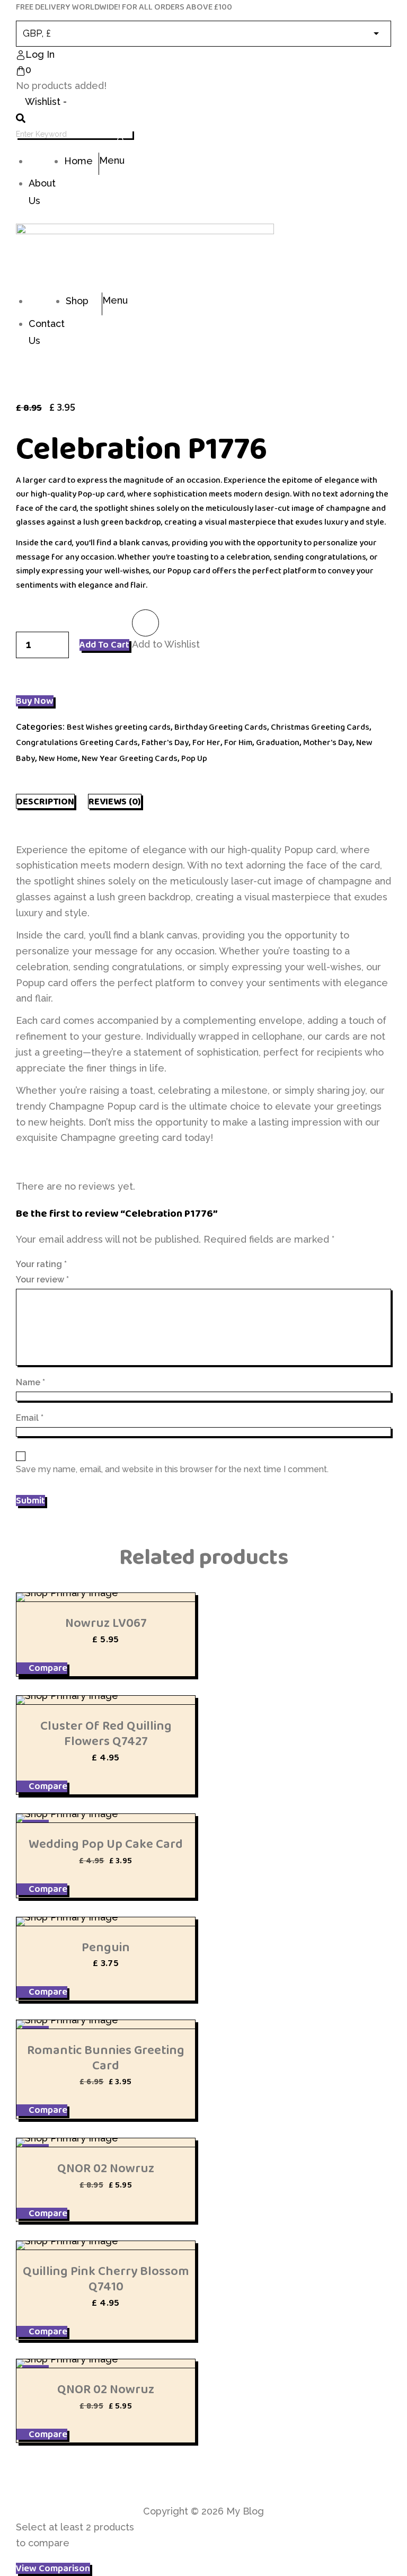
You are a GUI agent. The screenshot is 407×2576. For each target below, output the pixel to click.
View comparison (53, 2569)
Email (30, 1418)
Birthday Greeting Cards (221, 727)
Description (45, 801)
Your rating (41, 1264)
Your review (42, 1280)
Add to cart (104, 645)
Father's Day (165, 742)
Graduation (278, 742)
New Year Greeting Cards (130, 758)
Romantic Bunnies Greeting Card (106, 2058)
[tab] (45, 801)
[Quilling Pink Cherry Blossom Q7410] (106, 2245)
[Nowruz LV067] (106, 1597)
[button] (145, 623)
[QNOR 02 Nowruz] (106, 2143)
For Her (206, 742)
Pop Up (194, 758)
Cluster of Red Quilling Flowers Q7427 (106, 1733)
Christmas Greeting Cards (320, 727)
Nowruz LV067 (106, 1623)
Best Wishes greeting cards (119, 727)
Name (30, 1382)
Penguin (106, 1947)
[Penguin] (106, 1922)
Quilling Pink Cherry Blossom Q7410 (106, 2279)
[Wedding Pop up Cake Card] (106, 1818)
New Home (58, 758)
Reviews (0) (115, 801)
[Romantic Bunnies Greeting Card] (106, 2024)
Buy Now (35, 701)
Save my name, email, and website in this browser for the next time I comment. (172, 1469)
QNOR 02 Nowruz (106, 2168)
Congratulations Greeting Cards (77, 742)
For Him (238, 742)
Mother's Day (328, 742)
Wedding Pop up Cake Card (106, 1844)
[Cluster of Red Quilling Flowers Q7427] (106, 1700)
